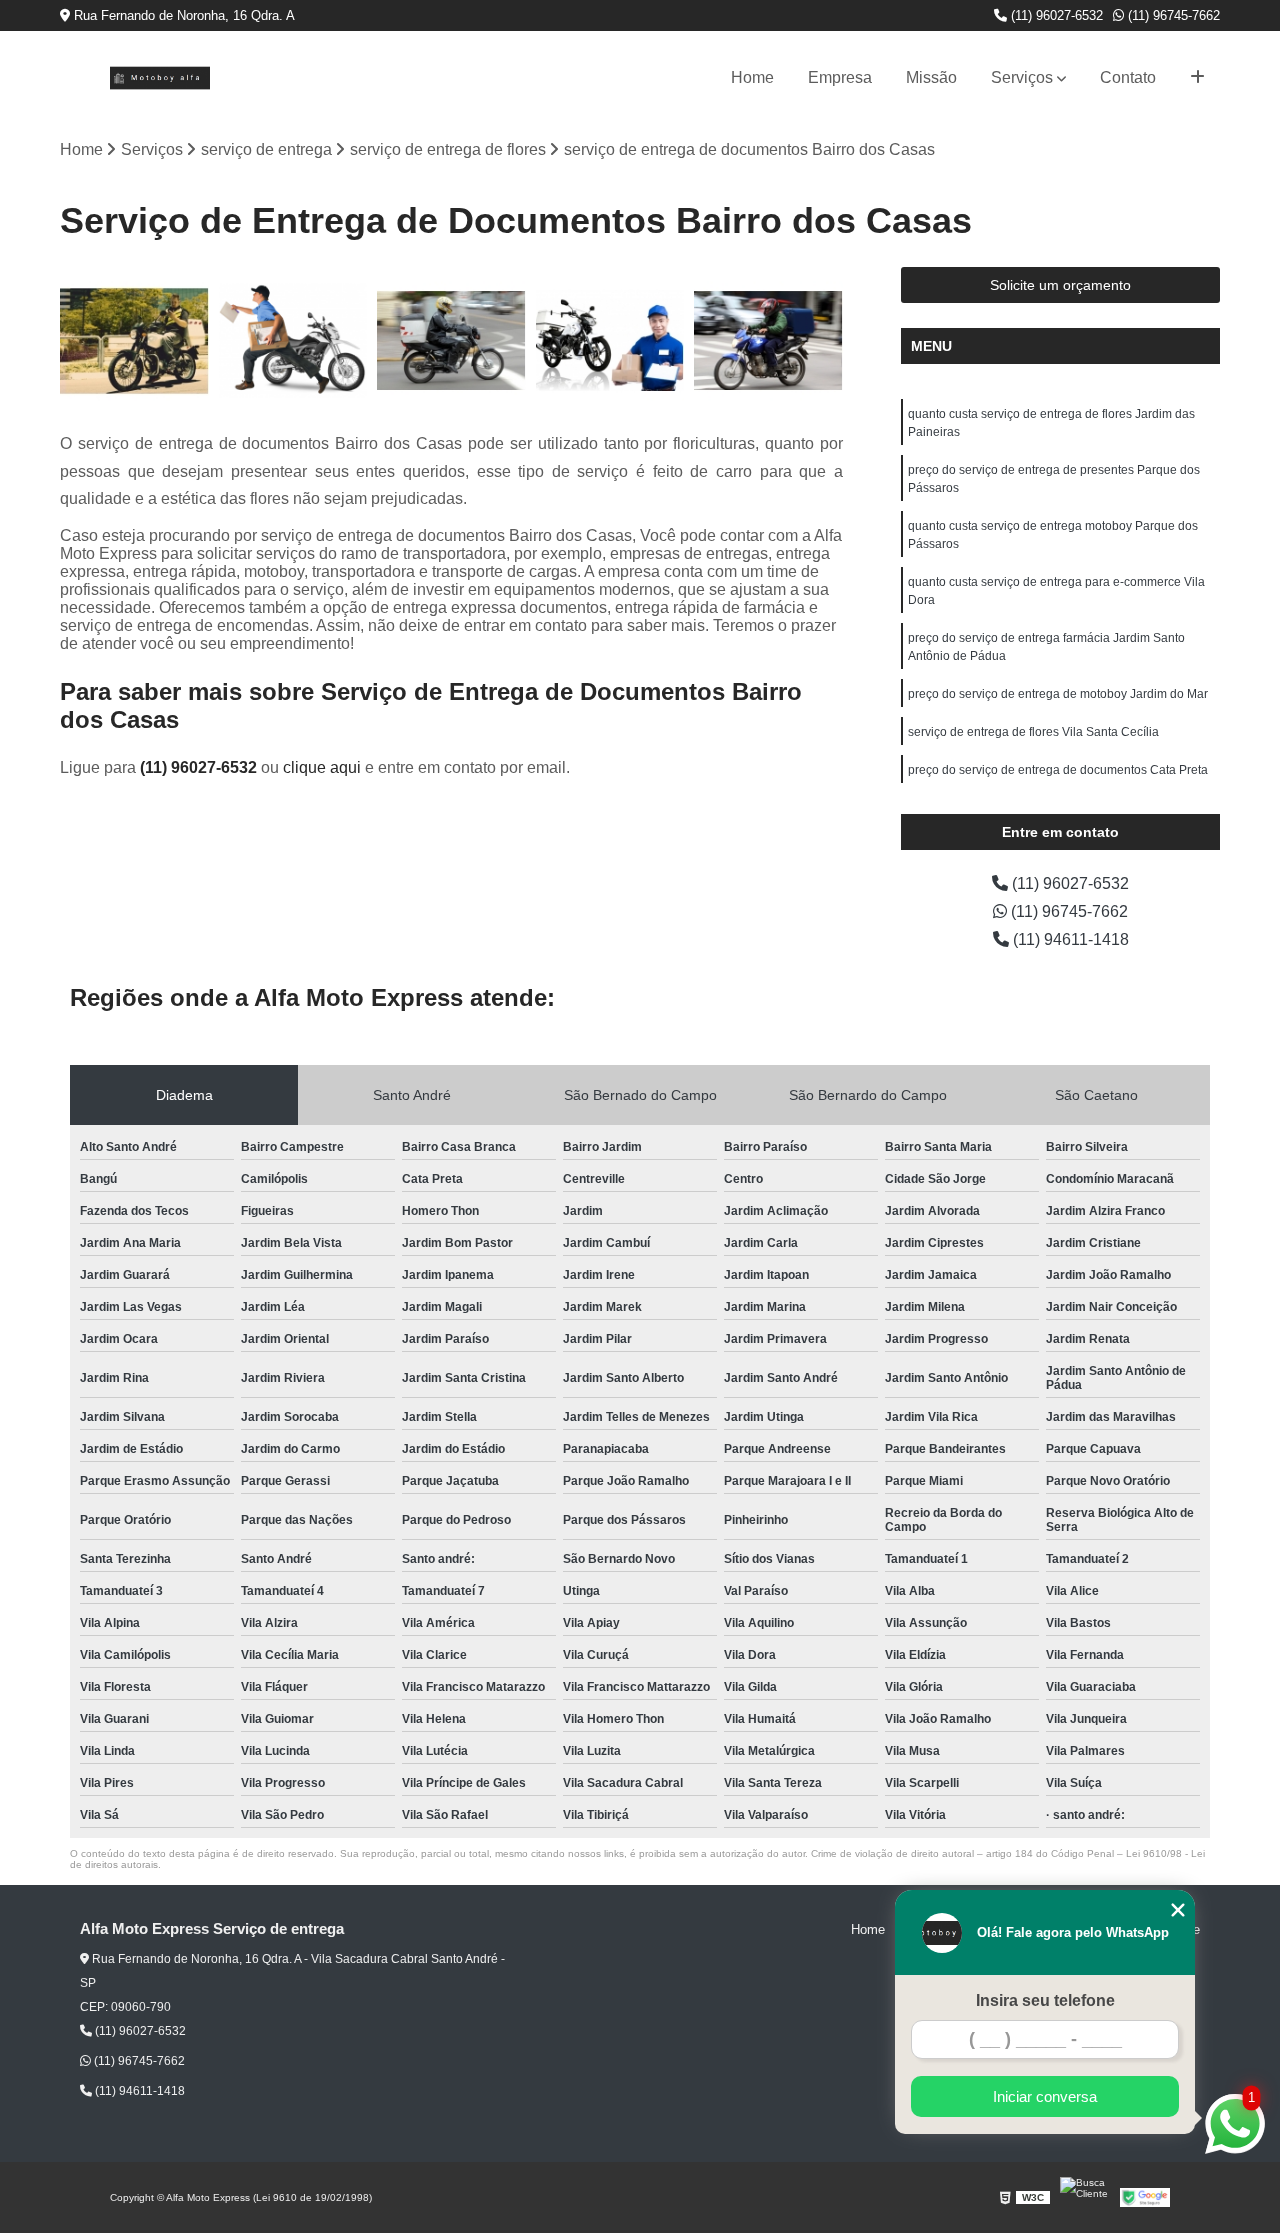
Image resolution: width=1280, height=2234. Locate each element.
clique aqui (322, 767)
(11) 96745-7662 (1172, 15)
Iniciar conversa (1045, 2096)
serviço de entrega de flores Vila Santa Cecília (1033, 732)
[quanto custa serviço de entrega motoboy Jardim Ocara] (293, 341)
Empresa (840, 77)
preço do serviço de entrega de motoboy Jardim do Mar (1058, 694)
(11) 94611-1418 (1069, 939)
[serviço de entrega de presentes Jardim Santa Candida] (134, 341)
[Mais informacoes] (1197, 78)
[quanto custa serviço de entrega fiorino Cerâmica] (451, 341)
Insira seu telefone (1045, 2000)
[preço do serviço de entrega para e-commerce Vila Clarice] (768, 341)
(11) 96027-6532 (1055, 15)
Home (752, 77)
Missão (931, 77)
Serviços (1022, 77)
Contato (1128, 77)
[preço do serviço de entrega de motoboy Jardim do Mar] (610, 341)
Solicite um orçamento (1060, 285)
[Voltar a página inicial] (160, 78)
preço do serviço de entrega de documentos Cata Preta (1058, 770)
